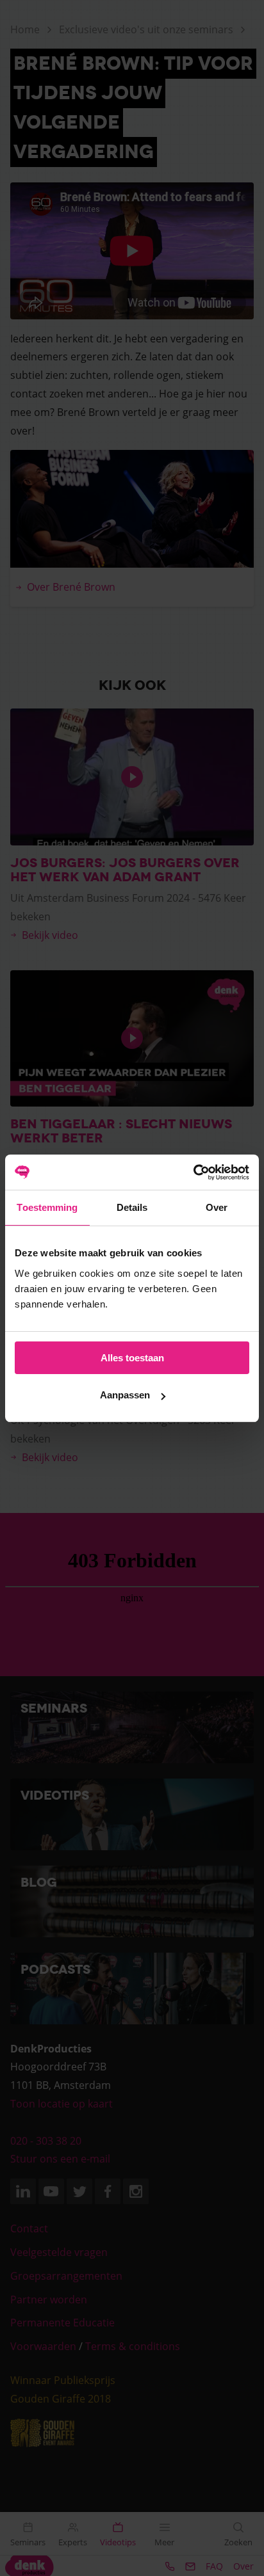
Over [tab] (217, 1207)
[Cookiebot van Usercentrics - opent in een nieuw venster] (193, 1172)
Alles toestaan (132, 1358)
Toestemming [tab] (47, 1207)
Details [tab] (132, 1207)
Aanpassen (125, 1395)
